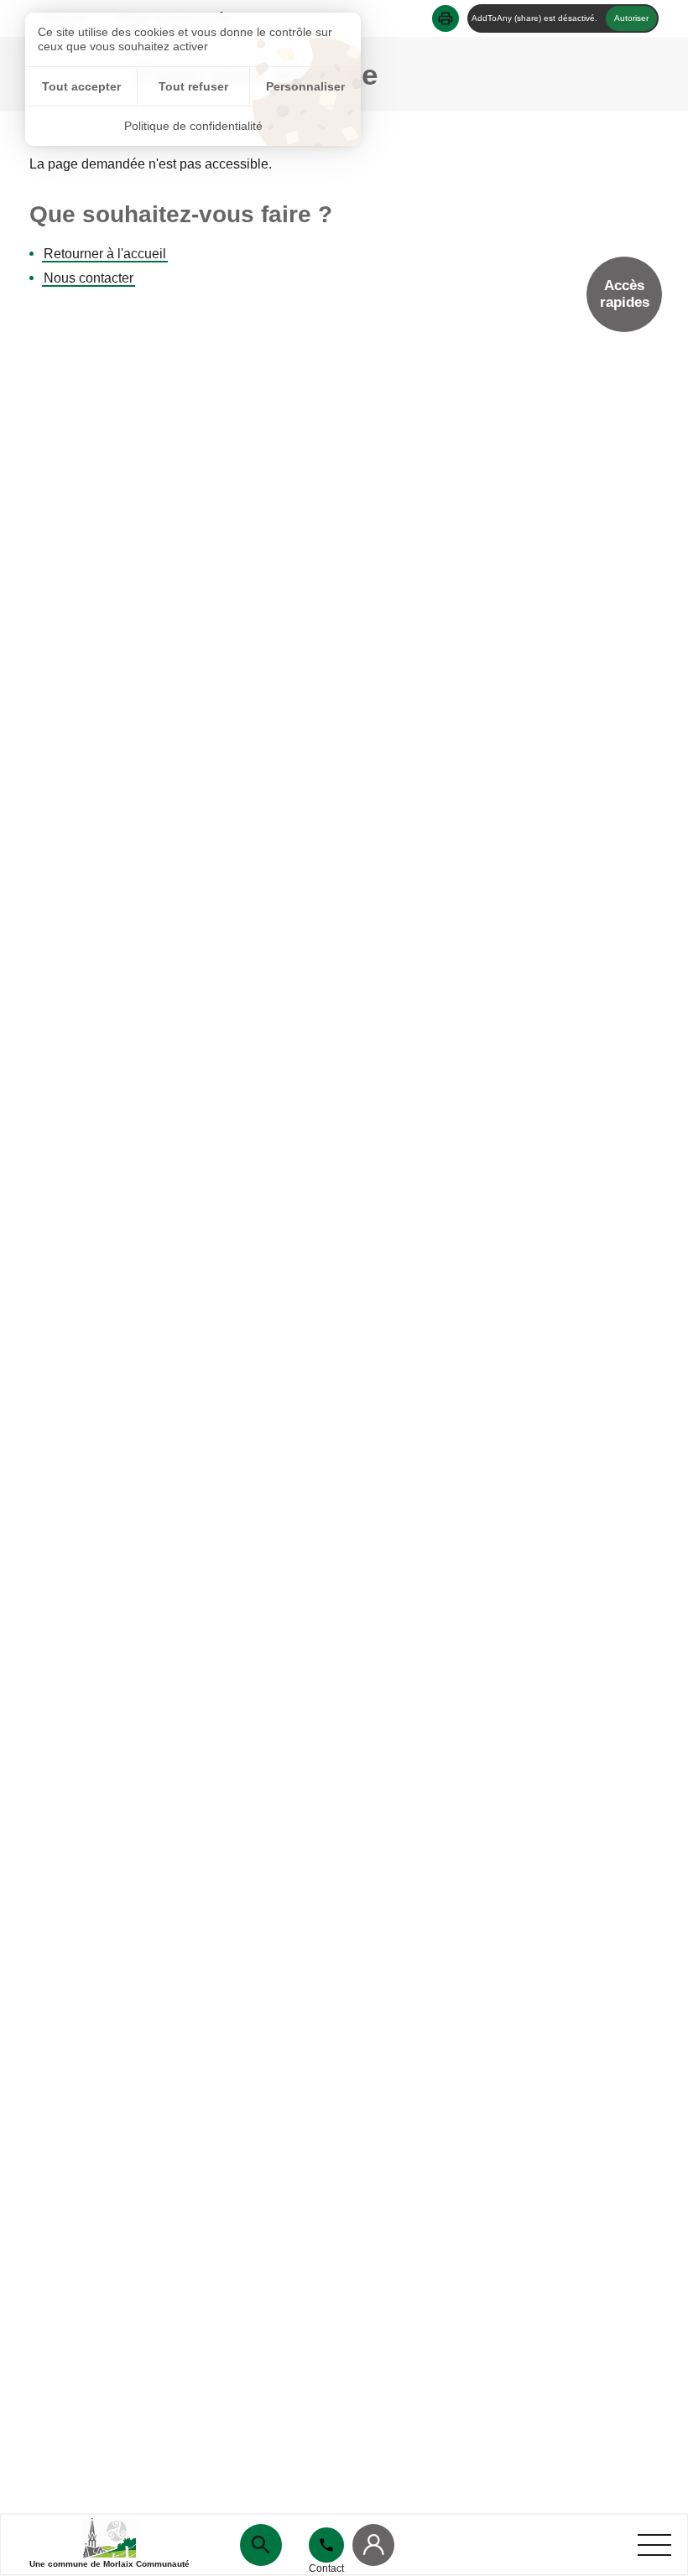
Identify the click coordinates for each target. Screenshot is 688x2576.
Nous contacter (89, 278)
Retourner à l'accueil (105, 254)
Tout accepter (81, 86)
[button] (446, 18)
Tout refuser (193, 86)
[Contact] (326, 2545)
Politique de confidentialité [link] (193, 126)
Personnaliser (305, 86)
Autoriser (631, 18)
